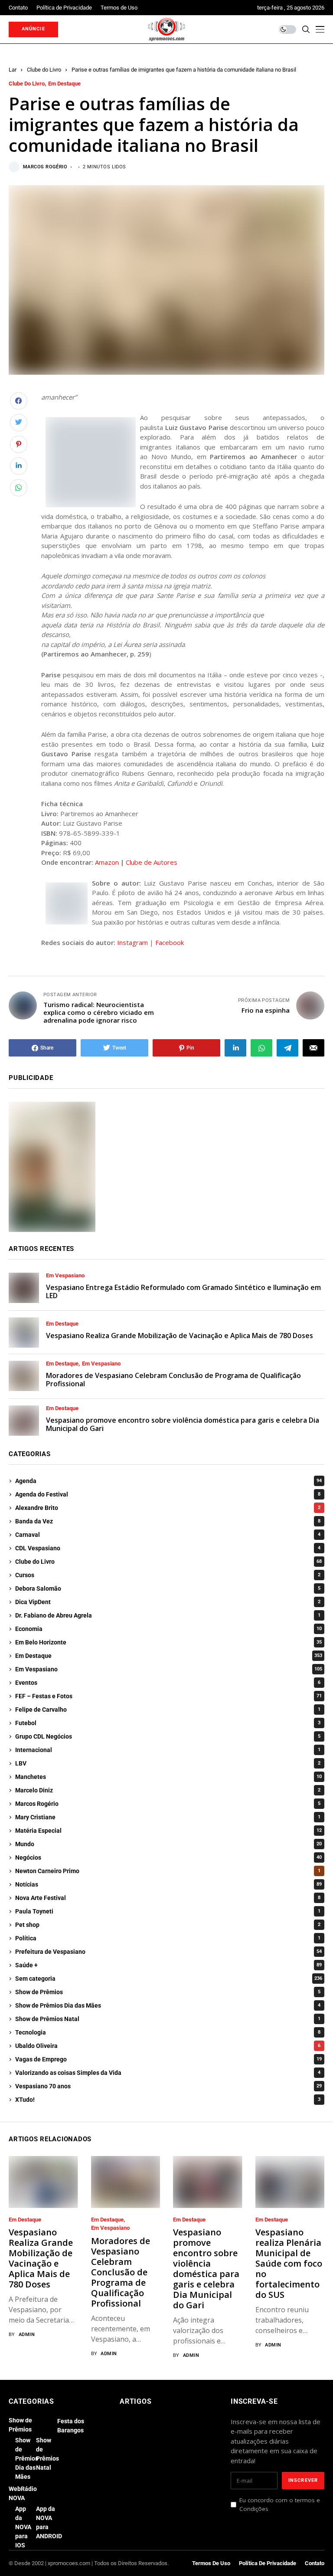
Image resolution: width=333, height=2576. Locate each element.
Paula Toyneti (168, 1911)
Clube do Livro (44, 70)
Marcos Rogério (45, 167)
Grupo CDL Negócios (168, 1736)
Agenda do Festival (168, 1494)
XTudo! (168, 2100)
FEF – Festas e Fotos (168, 1696)
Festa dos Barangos (71, 2426)
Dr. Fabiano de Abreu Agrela (168, 1615)
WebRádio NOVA (23, 2493)
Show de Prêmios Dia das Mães (168, 2005)
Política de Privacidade (268, 2563)
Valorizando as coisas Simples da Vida (168, 2073)
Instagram (132, 942)
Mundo (168, 1844)
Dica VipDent (168, 1602)
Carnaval (168, 1535)
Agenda (168, 1481)
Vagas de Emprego (168, 2059)
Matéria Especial (168, 1831)
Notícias (168, 1884)
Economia (168, 1629)
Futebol (168, 1723)
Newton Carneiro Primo (168, 1871)
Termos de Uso (211, 2563)
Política (168, 1938)
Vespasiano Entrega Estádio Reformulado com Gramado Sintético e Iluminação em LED (183, 1291)
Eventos (168, 1683)
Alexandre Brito (168, 1508)
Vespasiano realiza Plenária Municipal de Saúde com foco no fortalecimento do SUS (289, 2263)
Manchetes (168, 1777)
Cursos (168, 1575)
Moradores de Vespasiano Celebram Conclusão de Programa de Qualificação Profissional (173, 1380)
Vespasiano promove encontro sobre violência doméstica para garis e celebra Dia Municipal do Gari (183, 1424)
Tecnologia (168, 2032)
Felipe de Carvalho (168, 1710)
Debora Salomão (168, 1588)
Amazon (107, 862)
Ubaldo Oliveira (168, 2046)
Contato (315, 2563)
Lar (13, 70)
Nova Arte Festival (168, 1898)
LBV (168, 1763)
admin (27, 2335)
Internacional (168, 1750)
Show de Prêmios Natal (168, 2019)
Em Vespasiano (65, 1276)
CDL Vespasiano (168, 1548)
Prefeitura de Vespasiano (168, 1952)
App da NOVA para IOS (23, 2527)
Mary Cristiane (168, 1817)
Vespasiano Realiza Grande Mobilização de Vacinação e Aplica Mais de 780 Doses (180, 1336)
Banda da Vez (168, 1521)
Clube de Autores (152, 862)
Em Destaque (64, 84)
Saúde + (168, 1965)
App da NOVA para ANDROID (49, 2522)
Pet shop (168, 1925)
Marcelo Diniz (168, 1790)
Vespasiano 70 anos (168, 2086)
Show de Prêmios (168, 1992)
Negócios (168, 1857)
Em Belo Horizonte (168, 1642)
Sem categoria (169, 1979)
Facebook (170, 942)
